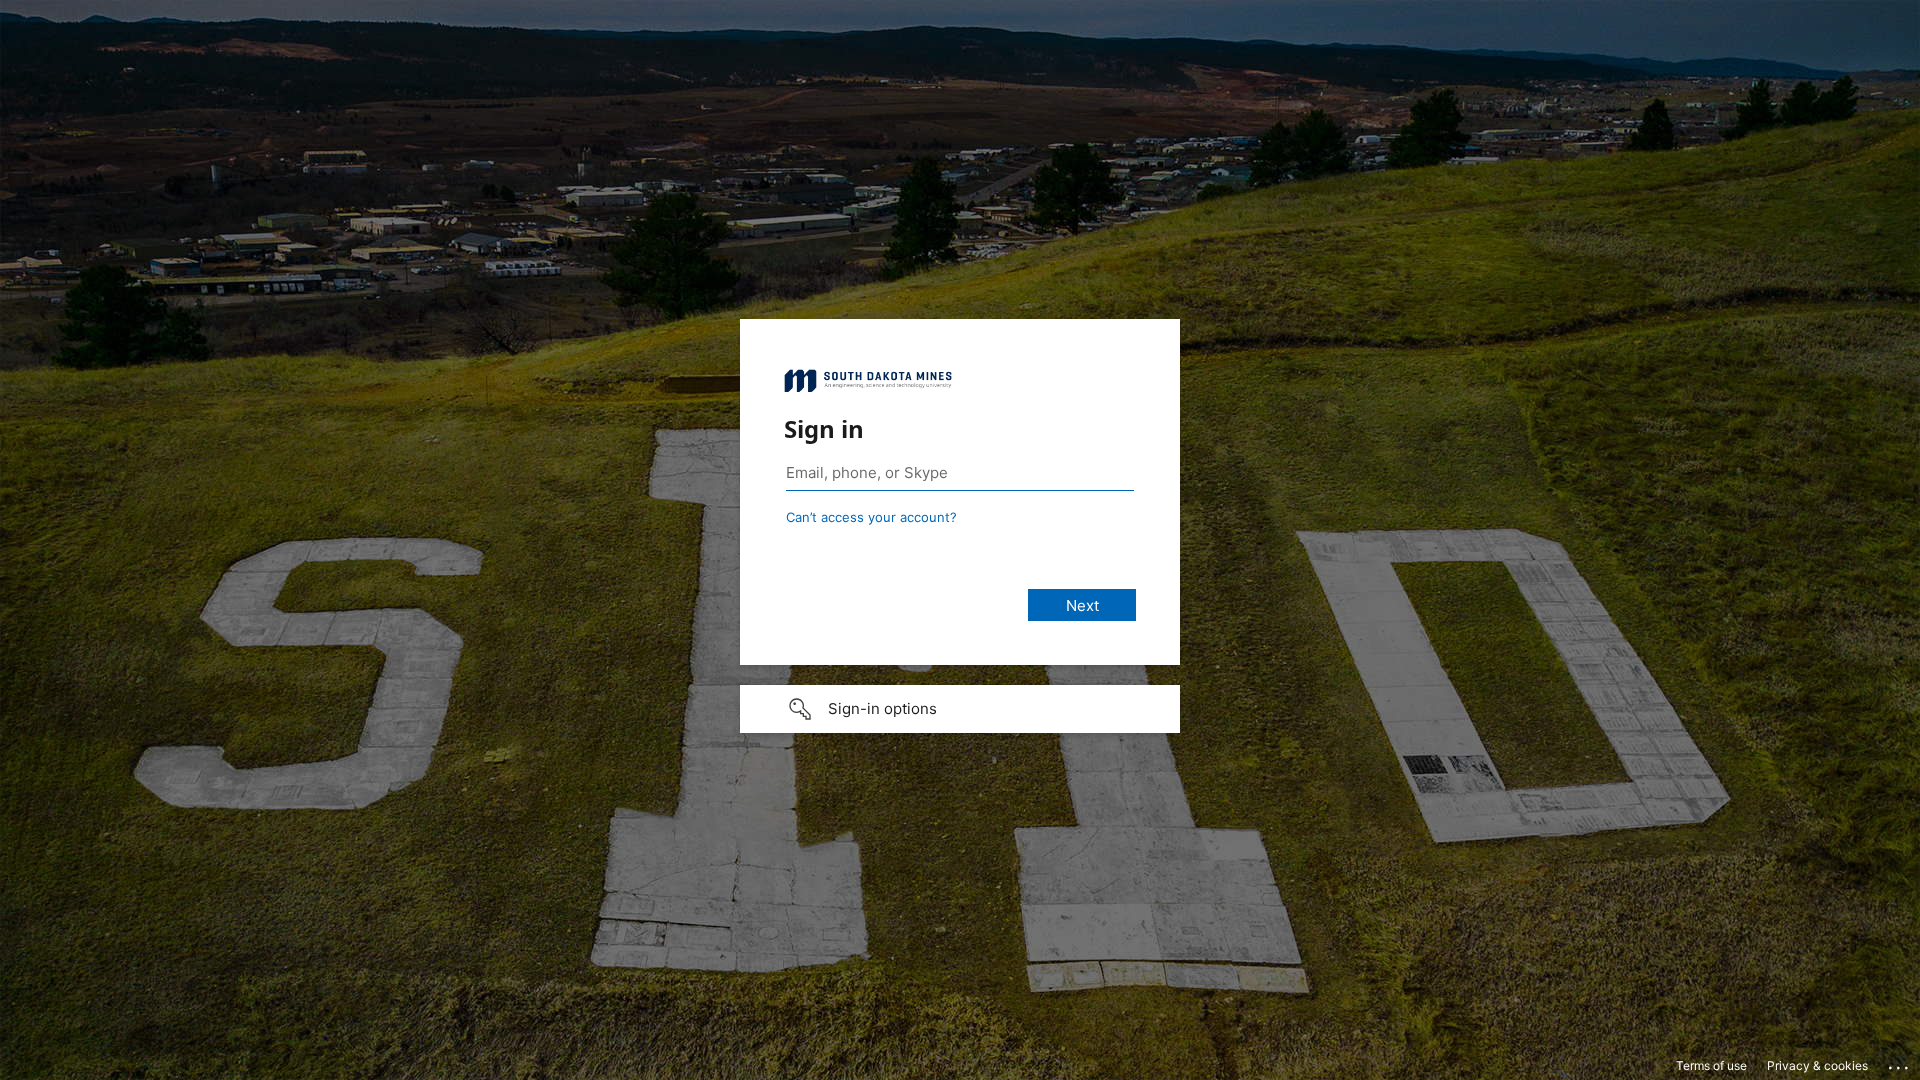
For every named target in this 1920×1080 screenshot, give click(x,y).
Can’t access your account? (871, 517)
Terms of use (1711, 1065)
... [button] (1900, 1063)
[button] (960, 709)
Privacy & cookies (1817, 1065)
